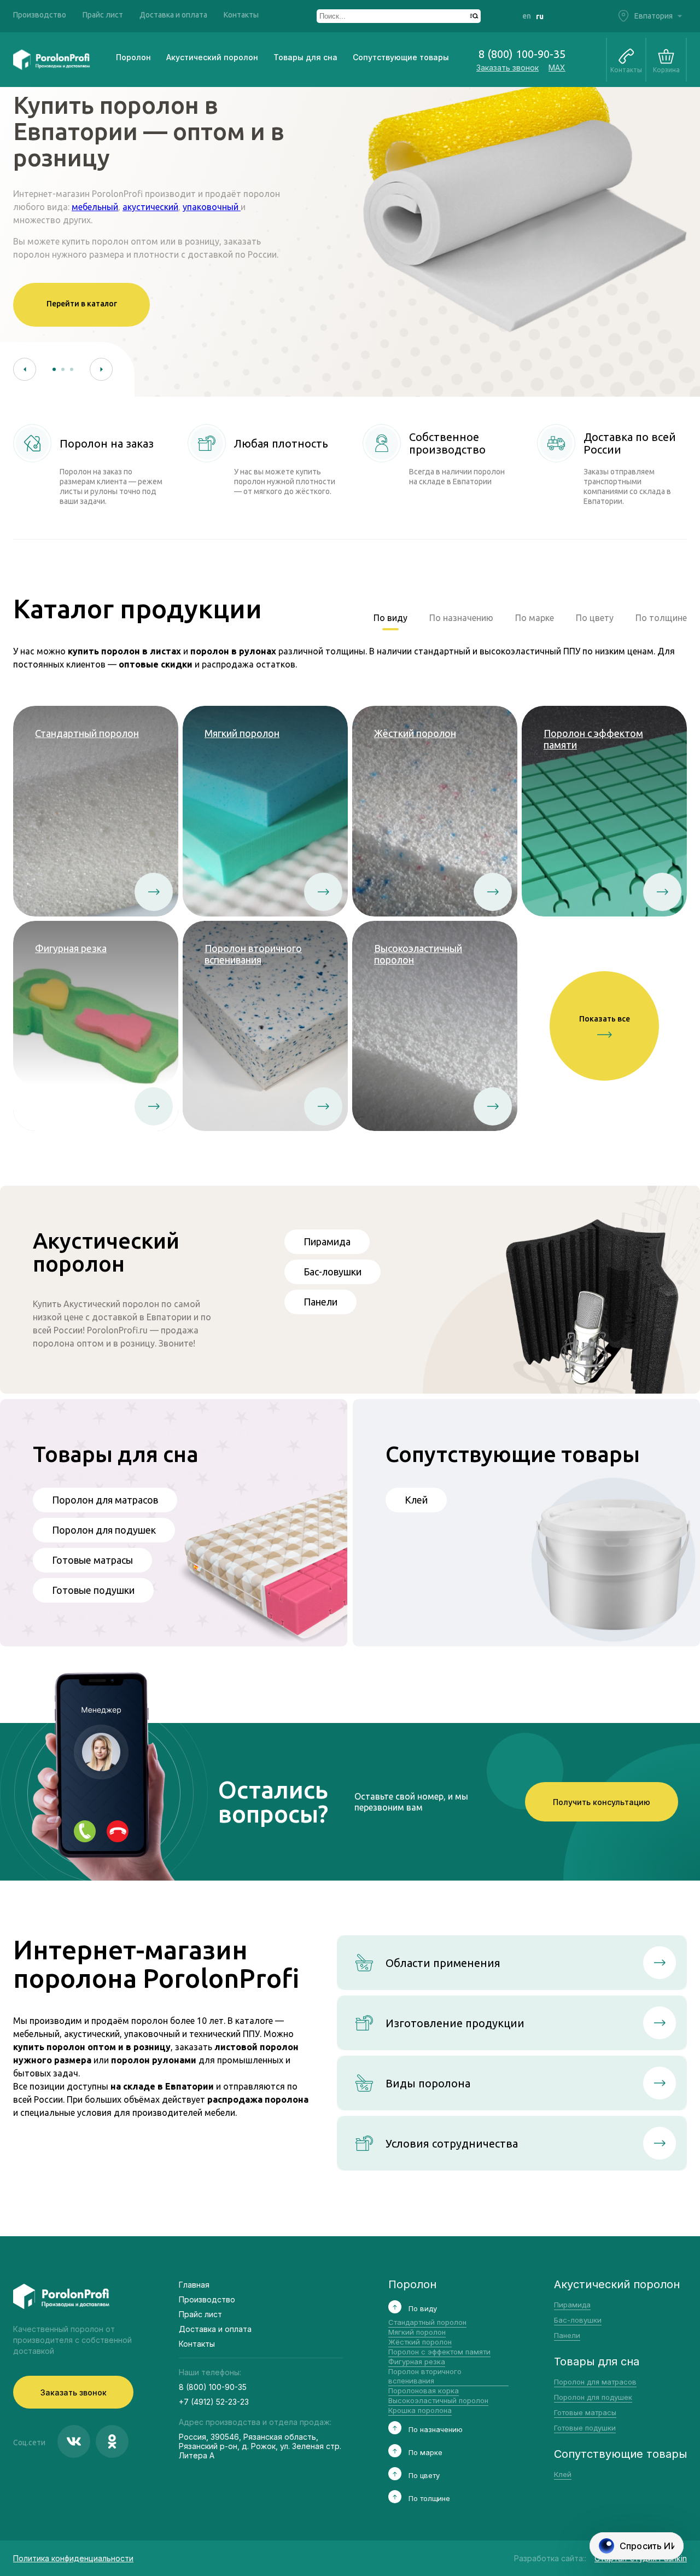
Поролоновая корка (424, 2391)
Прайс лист (103, 15)
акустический (150, 207)
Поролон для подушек (104, 1530)
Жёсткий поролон (420, 2342)
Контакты (241, 15)
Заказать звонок (507, 68)
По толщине (661, 618)
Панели (320, 1302)
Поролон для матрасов (105, 1500)
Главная (194, 2285)
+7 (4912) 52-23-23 (214, 2402)
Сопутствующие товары (401, 57)
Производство (40, 15)
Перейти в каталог (82, 304)
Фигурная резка (417, 2362)
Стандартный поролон (427, 2322)
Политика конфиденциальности (73, 2558)
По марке (535, 618)
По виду (390, 618)
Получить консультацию (602, 1802)
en (527, 16)
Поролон (133, 57)
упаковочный (212, 207)
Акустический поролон (212, 57)
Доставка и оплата (173, 15)
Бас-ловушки (332, 1272)
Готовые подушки (93, 1590)
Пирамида (327, 1241)
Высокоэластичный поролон (438, 2400)
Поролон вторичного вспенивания (425, 2376)
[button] (25, 369)
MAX (557, 68)
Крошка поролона (420, 2410)
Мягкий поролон (417, 2332)
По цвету (595, 618)
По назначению (461, 618)
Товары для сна (305, 57)
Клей (416, 1500)
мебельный (95, 207)
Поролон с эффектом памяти (439, 2352)
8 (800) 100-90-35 (522, 54)
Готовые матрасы (92, 1560)
